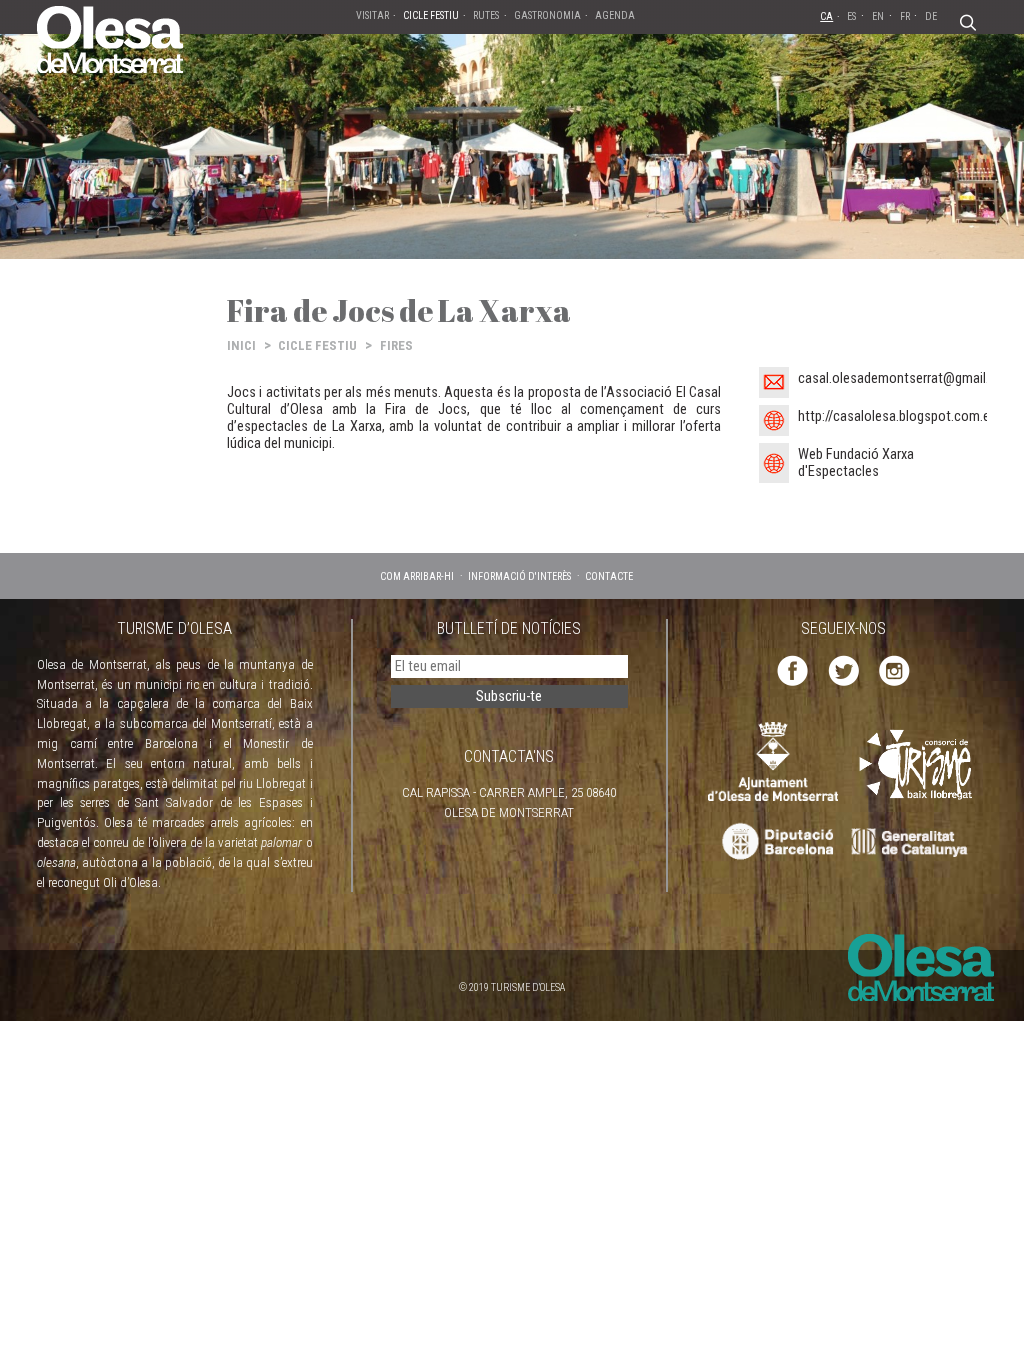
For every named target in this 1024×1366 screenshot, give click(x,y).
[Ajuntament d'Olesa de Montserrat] (773, 760)
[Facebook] (792, 669)
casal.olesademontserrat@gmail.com (906, 378)
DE (931, 16)
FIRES (396, 345)
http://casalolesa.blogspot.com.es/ (900, 416)
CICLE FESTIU (317, 345)
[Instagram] (894, 669)
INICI (241, 345)
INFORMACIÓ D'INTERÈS (519, 576)
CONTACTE (609, 576)
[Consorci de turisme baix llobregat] (917, 764)
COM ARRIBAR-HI (417, 576)
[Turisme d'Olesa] (110, 38)
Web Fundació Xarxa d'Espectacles (856, 463)
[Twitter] (843, 669)
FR (905, 16)
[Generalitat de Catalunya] (914, 842)
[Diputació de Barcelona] (775, 842)
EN (878, 16)
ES (851, 16)
